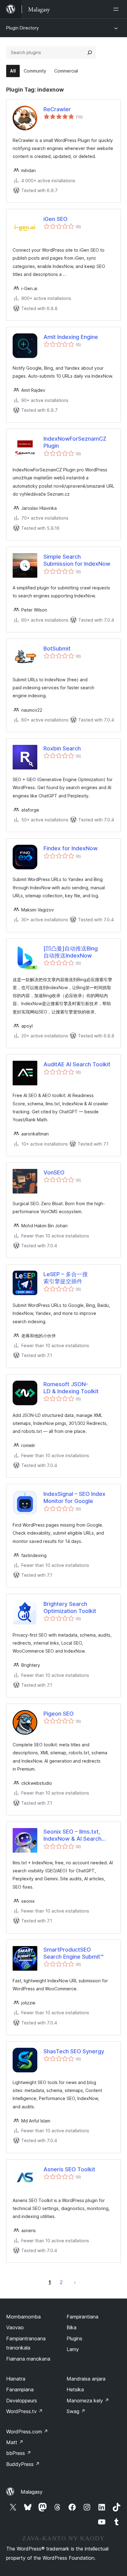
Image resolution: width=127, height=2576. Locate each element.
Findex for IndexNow (71, 848)
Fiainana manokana (28, 2359)
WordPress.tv (25, 2411)
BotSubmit (57, 649)
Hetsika (75, 2389)
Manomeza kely (88, 2401)
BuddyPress (23, 2464)
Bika (72, 2327)
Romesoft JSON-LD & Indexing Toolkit (71, 1388)
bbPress (19, 2453)
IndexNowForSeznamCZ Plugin (75, 442)
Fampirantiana (82, 2317)
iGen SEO (55, 219)
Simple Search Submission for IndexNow (77, 560)
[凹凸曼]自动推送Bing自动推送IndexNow (71, 952)
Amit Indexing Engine (71, 337)
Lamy (73, 2349)
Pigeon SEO (59, 1714)
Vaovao (15, 2327)
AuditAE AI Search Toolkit (77, 1064)
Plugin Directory (23, 28)
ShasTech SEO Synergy (74, 2051)
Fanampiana (20, 2389)
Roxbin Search (62, 748)
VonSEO (54, 1172)
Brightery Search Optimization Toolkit (70, 1607)
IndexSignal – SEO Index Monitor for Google (74, 1497)
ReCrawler (57, 109)
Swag (76, 2411)
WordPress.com (27, 2432)
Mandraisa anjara (86, 2379)
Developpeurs (22, 2401)
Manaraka (75, 2282)
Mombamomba (23, 2317)
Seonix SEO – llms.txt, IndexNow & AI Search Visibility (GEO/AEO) (72, 1835)
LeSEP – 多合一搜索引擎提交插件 (66, 1278)
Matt (15, 2442)
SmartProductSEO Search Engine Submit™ (74, 1953)
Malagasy (32, 2492)
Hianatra (16, 2379)
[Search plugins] (90, 53)
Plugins (74, 2338)
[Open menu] (117, 9)
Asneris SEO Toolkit (69, 2169)
